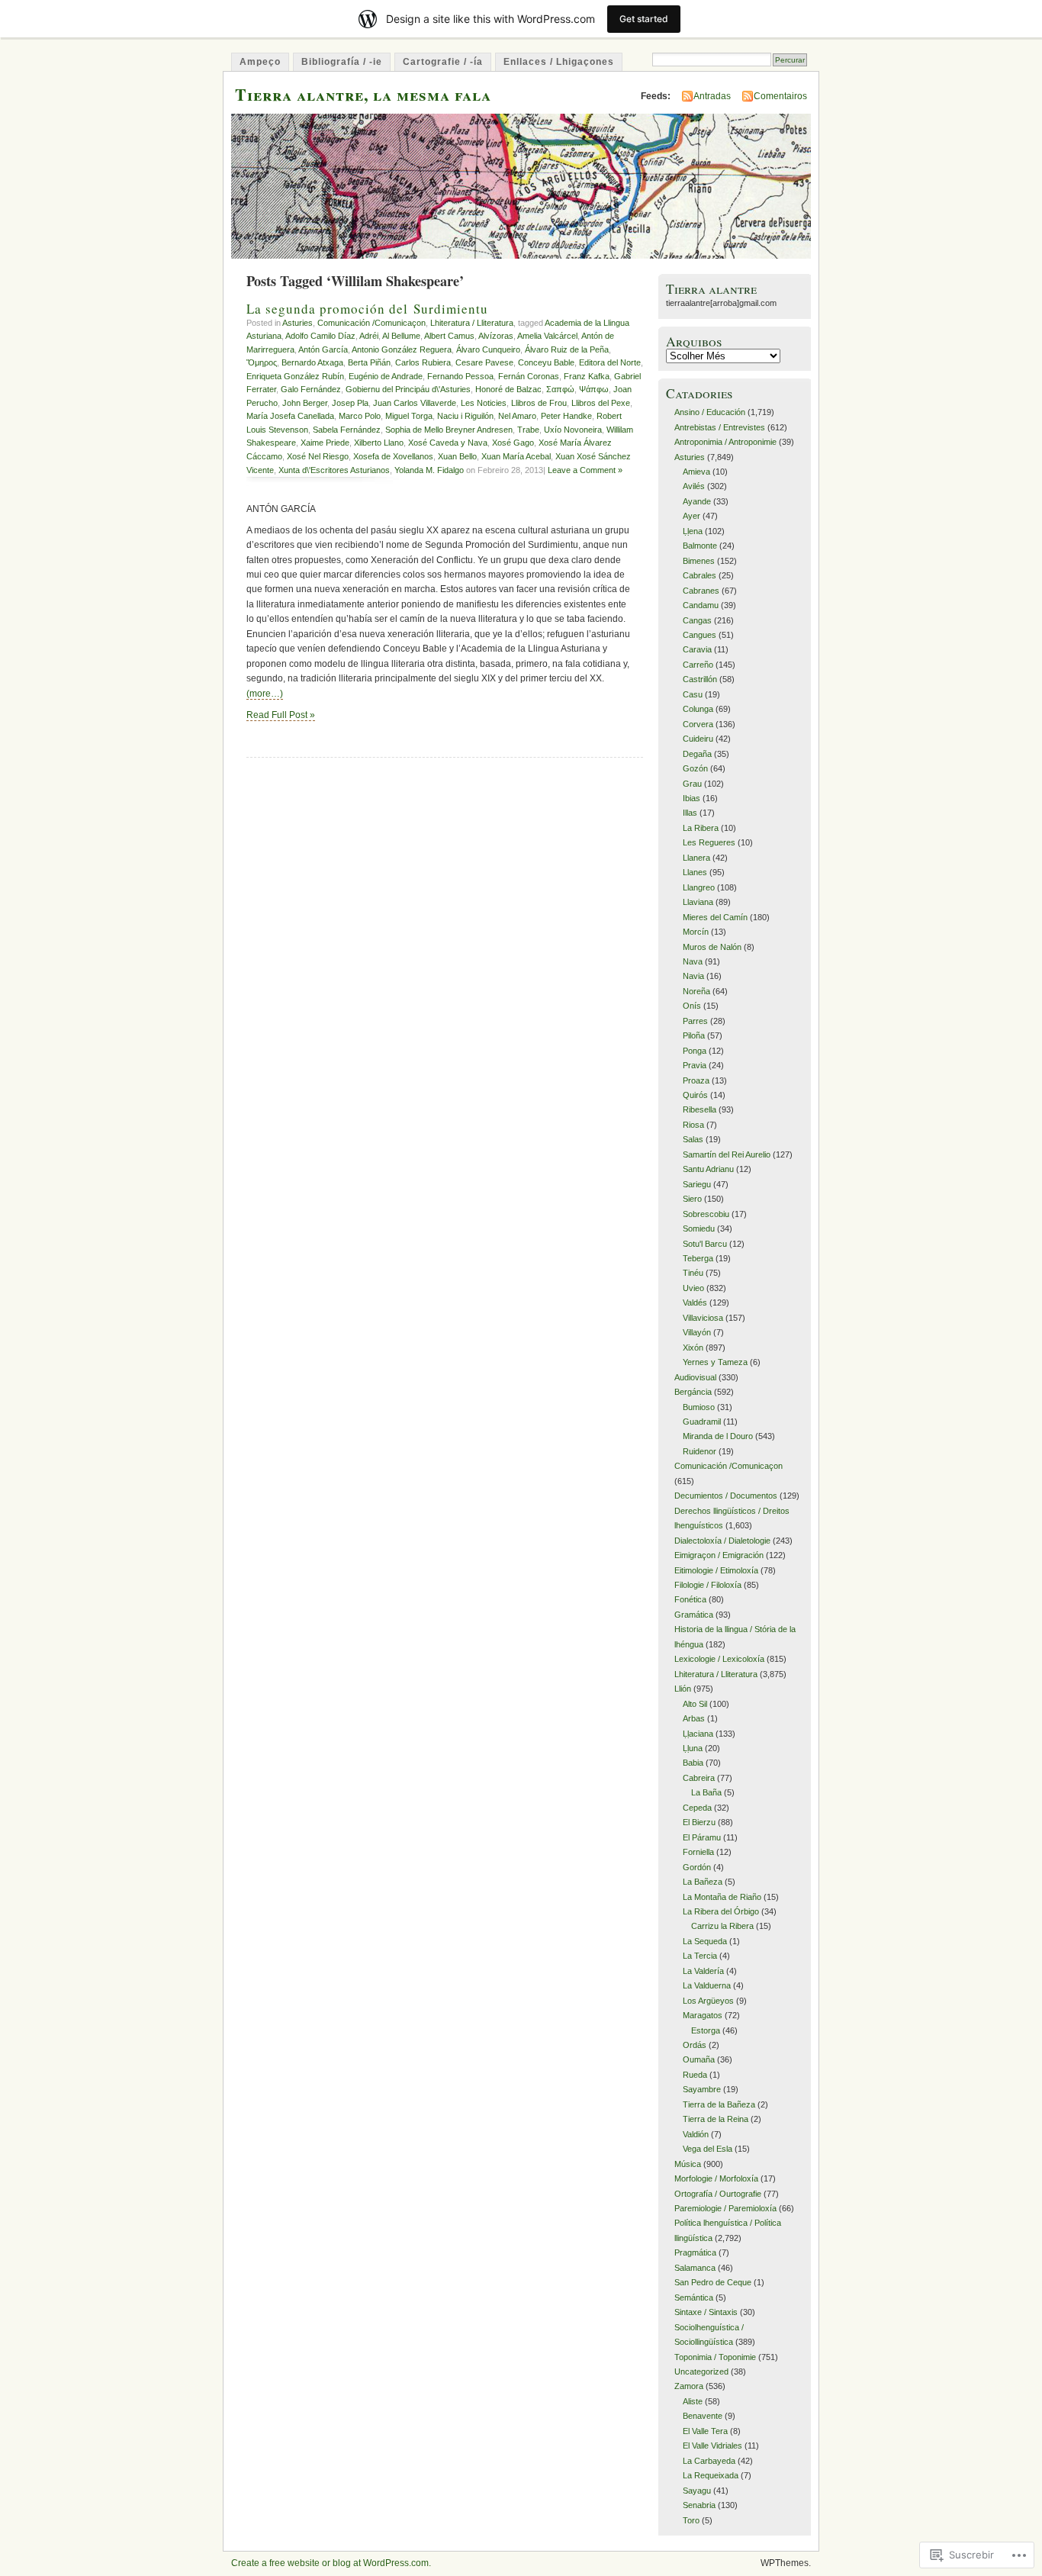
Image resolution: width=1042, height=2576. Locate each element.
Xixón (693, 1348)
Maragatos (703, 2015)
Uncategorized (701, 2372)
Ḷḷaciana (698, 1734)
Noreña (696, 991)
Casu (693, 694)
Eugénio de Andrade (386, 376)
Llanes (695, 872)
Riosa (693, 1125)
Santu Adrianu (708, 1169)
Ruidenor (699, 1451)
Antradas (712, 96)
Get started (644, 19)
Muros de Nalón (712, 947)
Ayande (697, 501)
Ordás (695, 2045)
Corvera (698, 724)
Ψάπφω (594, 389)
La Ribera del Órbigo (721, 1911)
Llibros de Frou (539, 403)
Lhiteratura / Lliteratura (472, 323)
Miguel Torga (409, 416)
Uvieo (693, 1288)
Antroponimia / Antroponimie (725, 442)
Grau (692, 784)
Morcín (696, 932)
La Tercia (700, 1956)
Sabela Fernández (347, 430)
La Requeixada (711, 2475)
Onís (692, 1006)
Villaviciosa (703, 1318)
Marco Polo (360, 416)
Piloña (694, 1035)
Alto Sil (695, 1704)
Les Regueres (709, 842)
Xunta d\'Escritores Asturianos (334, 470)
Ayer (691, 516)
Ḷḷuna (693, 1748)
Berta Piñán (369, 362)
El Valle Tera (705, 2431)
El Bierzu (699, 1822)
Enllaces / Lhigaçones (559, 62)
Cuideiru (698, 739)
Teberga (698, 1258)
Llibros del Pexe (601, 403)
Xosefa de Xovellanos (393, 456)
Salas (693, 1139)
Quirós (695, 1095)
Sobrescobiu (706, 1214)
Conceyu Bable (546, 362)
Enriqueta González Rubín (295, 376)
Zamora (689, 2386)
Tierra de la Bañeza (719, 2104)
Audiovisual (695, 1377)
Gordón (697, 1867)
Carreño (698, 665)
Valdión (696, 2134)
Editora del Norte (610, 362)
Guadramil (702, 1422)
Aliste (693, 2401)
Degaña (697, 754)
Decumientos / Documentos (726, 1496)
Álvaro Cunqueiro (488, 349)
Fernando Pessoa (460, 376)
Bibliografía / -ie (342, 62)
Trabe (528, 430)
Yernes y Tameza (715, 1362)
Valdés (695, 1302)
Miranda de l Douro (718, 1436)
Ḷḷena (693, 531)
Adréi (369, 336)
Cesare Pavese (484, 362)
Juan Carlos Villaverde (415, 403)
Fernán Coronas (529, 376)
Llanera (696, 858)
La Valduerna (707, 1985)
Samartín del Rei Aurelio (727, 1154)
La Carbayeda (709, 2461)
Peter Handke (566, 416)
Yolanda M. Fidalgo (429, 470)
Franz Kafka (587, 376)
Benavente (703, 2416)
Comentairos (780, 96)
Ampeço (260, 62)
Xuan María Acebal (516, 456)
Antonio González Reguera (402, 349)
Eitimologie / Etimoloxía (716, 1570)
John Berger (305, 403)
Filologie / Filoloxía (708, 1585)
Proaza (696, 1080)
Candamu (701, 605)
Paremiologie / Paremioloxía (725, 2208)
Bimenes (699, 561)
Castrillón (700, 679)
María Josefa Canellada (290, 416)
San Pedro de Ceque (713, 2282)
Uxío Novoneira (573, 430)
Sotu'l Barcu (705, 1244)
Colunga (698, 709)
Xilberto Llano (379, 443)
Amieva (696, 472)
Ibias (691, 798)
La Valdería (703, 1971)
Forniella (698, 1852)
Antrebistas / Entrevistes (720, 427)
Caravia (697, 649)
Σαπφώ (560, 389)
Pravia (695, 1065)
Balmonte (700, 546)
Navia (693, 976)
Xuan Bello (457, 456)
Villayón (697, 1332)
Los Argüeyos (708, 2001)
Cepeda (697, 1808)
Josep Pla (350, 403)
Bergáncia (693, 1392)
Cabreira (699, 1778)
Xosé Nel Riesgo (318, 456)
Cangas (697, 620)
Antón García (323, 349)
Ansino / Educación (710, 412)
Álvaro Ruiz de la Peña (567, 349)
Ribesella (699, 1109)
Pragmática (695, 2252)
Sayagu (697, 2491)
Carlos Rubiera (423, 362)
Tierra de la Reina (716, 2119)
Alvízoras (496, 336)
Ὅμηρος (262, 362)
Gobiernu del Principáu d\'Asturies (408, 389)
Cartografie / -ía (443, 62)
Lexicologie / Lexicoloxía (719, 1659)
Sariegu (697, 1184)
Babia (693, 1763)
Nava (693, 961)
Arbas (694, 1718)
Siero (692, 1199)
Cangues (699, 635)
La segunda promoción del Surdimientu (367, 309)
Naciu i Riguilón (465, 416)
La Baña (706, 1792)
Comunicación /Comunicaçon (371, 323)
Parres (695, 1021)
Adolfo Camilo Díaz (320, 336)
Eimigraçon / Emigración (719, 1555)
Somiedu (699, 1228)
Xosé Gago (513, 443)
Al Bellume (401, 336)
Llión (683, 1689)
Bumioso (699, 1407)
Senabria (699, 2505)
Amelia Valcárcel (547, 336)
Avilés (694, 486)
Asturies (297, 323)
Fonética (690, 1599)
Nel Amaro (517, 416)
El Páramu (702, 1837)
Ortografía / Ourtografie (718, 2194)
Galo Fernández (311, 389)
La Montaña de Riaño (722, 1897)
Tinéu (693, 1273)
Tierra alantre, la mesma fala (363, 94)
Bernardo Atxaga (312, 362)
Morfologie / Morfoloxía (716, 2178)
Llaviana (698, 902)
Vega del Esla (708, 2149)
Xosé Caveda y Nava (448, 443)
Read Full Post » (281, 715)
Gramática (694, 1615)
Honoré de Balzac (508, 389)
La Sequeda (705, 1941)
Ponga (695, 1051)
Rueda (695, 2075)
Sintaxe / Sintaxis (706, 2312)
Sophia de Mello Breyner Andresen (449, 430)
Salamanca (695, 2268)
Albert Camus (449, 336)
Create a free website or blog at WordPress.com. (331, 2563)
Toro (691, 2520)
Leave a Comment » (585, 470)
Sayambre (702, 2089)
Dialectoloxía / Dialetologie (722, 1541)
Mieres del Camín (715, 917)
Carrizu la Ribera (722, 1926)
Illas (690, 813)
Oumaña (699, 2059)
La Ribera (701, 828)
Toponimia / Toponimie (715, 2357)
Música (688, 2164)
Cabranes (701, 591)
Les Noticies (484, 403)
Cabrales (699, 575)
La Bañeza (703, 1882)
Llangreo (699, 887)
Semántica (694, 2297)
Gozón (695, 768)
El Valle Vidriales (712, 2446)
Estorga (706, 2030)
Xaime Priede (325, 443)
